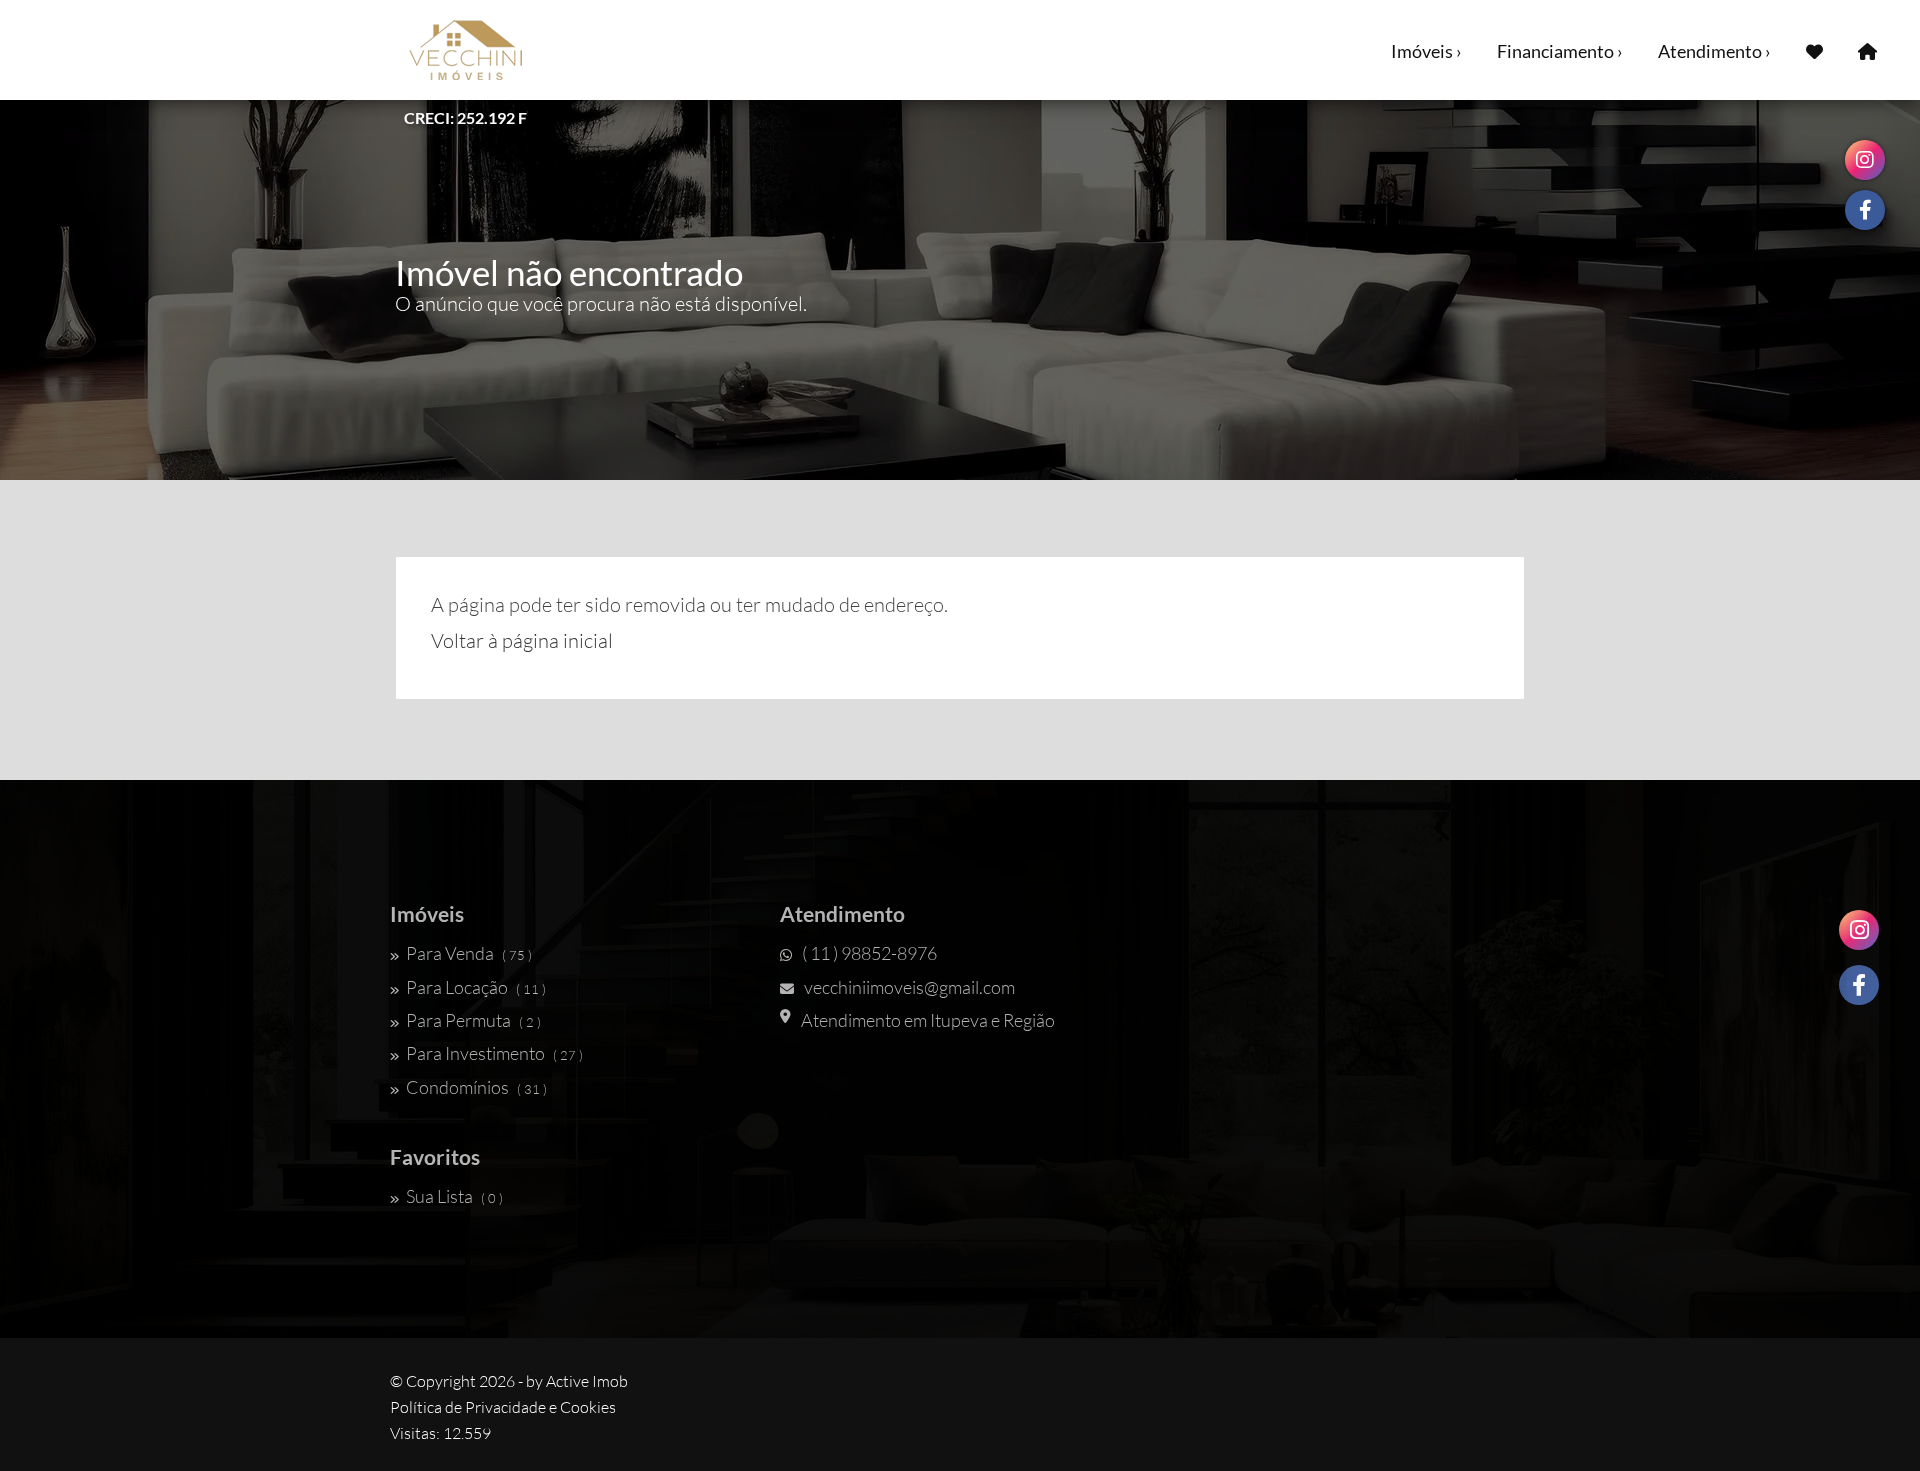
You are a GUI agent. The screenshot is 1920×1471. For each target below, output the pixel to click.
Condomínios (476, 1087)
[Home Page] (1867, 50)
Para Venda (469, 953)
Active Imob (587, 1381)
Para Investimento (494, 1053)
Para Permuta (473, 1020)
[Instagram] (1859, 930)
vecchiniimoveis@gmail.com (909, 987)
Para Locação (476, 987)
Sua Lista (454, 1196)
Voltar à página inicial (522, 640)
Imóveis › (1426, 51)
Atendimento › (1714, 51)
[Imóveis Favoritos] (1814, 50)
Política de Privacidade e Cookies (503, 1407)
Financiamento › (1560, 51)
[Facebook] (1859, 985)
